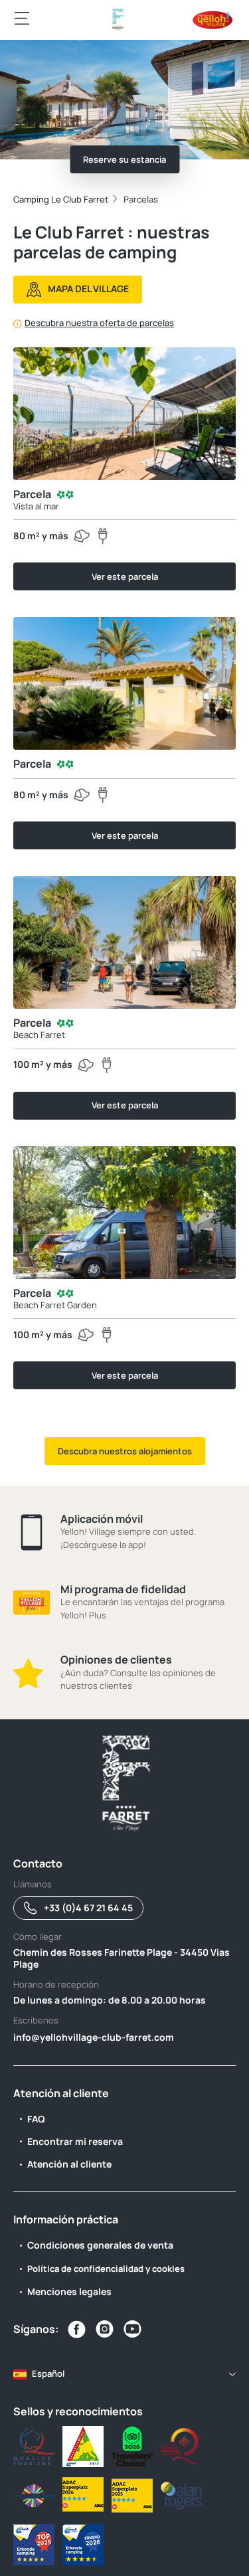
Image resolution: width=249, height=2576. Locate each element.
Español (48, 2373)
